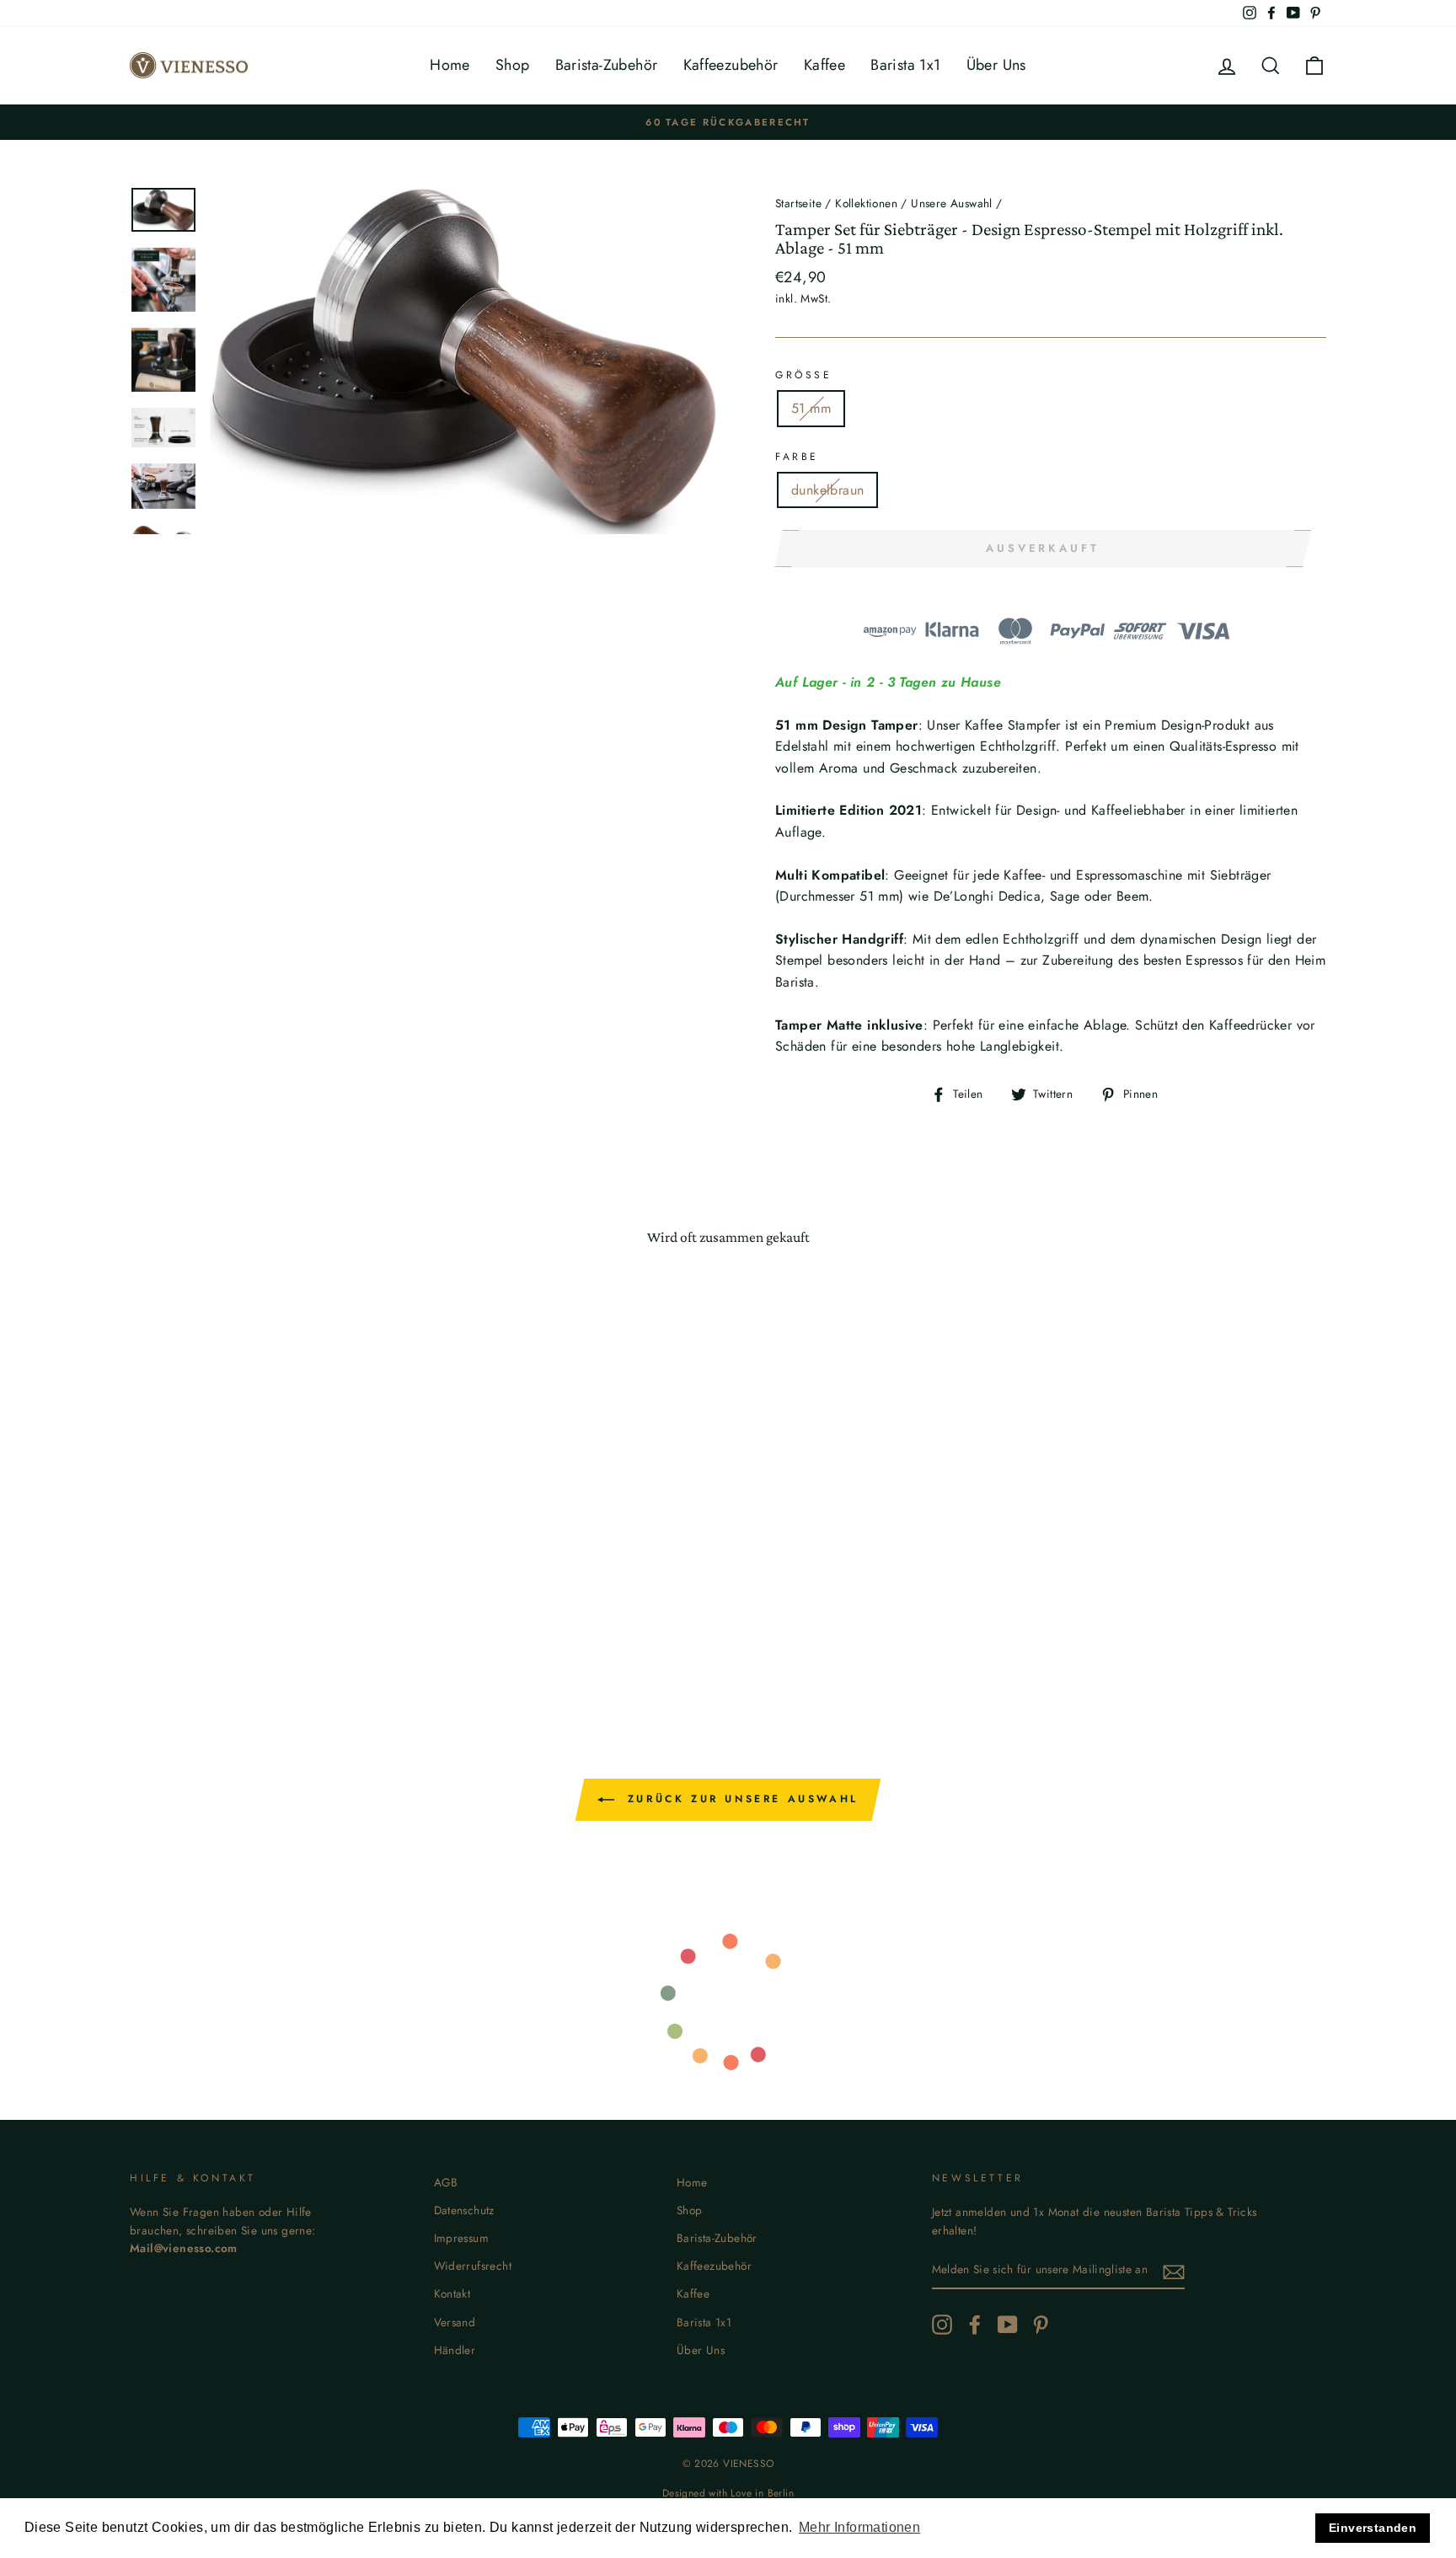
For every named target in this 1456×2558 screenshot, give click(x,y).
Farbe (797, 457)
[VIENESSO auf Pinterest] (1041, 2325)
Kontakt (452, 2293)
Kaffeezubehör (731, 65)
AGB (446, 2182)
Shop (513, 65)
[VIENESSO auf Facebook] (975, 2325)
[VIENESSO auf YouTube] (1008, 2325)
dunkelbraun (827, 490)
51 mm (811, 408)
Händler (455, 2350)
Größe (804, 375)
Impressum (462, 2238)
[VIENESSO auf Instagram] (942, 2325)
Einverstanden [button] (1373, 2528)
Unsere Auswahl (952, 203)
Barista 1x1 (905, 65)
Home (450, 65)
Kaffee (824, 65)
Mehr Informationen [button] (859, 2527)
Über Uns (996, 65)
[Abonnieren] (1174, 2271)
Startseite (798, 203)
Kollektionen (866, 203)
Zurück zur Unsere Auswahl (740, 1799)
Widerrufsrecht (473, 2266)
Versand (455, 2322)
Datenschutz (464, 2210)
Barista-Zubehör (607, 65)
